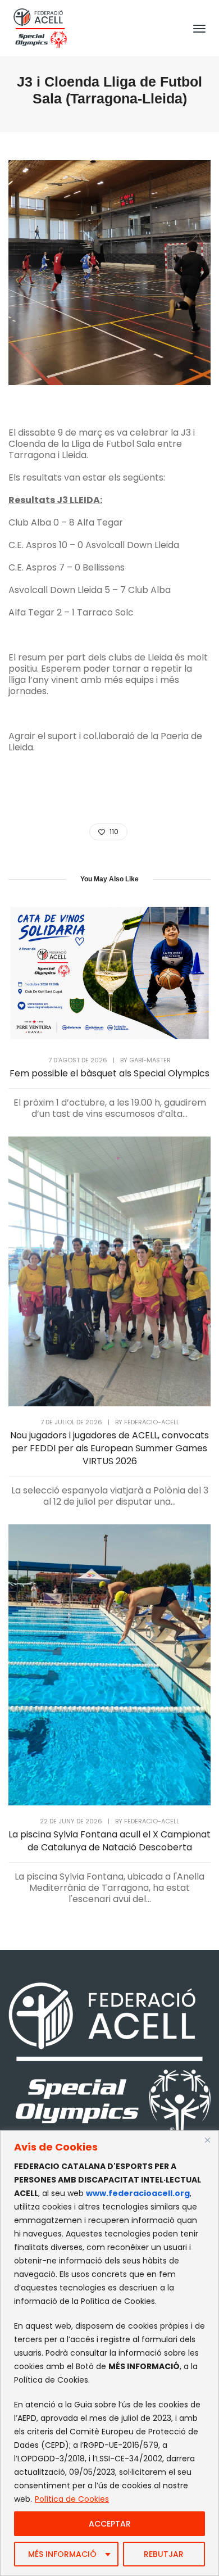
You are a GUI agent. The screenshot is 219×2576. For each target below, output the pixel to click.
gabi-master (150, 1060)
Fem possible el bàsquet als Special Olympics (109, 1073)
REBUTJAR (164, 2554)
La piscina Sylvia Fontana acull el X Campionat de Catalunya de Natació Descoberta (109, 1841)
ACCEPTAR (110, 2524)
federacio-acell (152, 1422)
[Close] (207, 2140)
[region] (109, 2353)
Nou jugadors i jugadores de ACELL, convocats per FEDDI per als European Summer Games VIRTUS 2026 (109, 1448)
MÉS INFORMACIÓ (62, 2554)
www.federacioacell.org (138, 2193)
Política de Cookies (72, 2499)
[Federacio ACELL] (40, 27)
